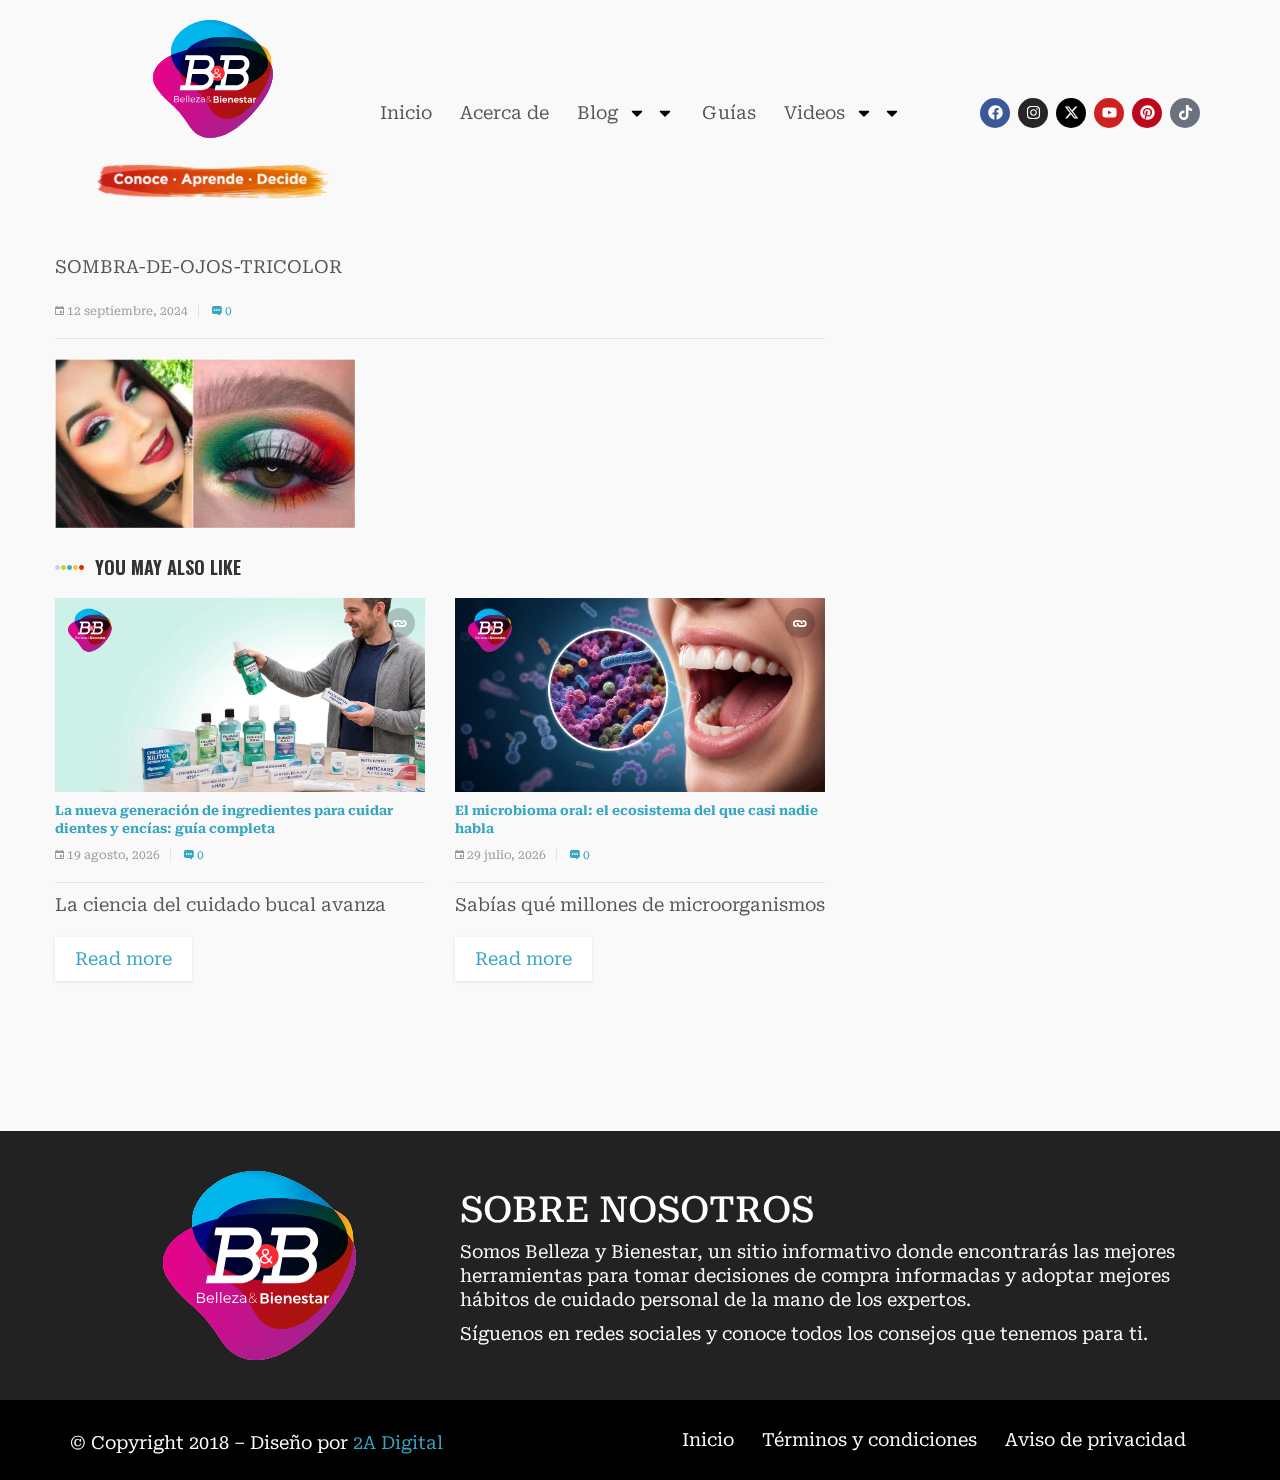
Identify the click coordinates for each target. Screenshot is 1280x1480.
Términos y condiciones (869, 1439)
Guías (729, 112)
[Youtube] (1109, 113)
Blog (597, 112)
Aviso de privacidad (1095, 1439)
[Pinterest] (1147, 113)
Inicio (406, 112)
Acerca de (504, 112)
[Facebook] (995, 113)
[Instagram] (1033, 113)
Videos (814, 112)
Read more (123, 958)
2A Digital (398, 1442)
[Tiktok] (1185, 113)
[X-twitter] (1071, 113)
